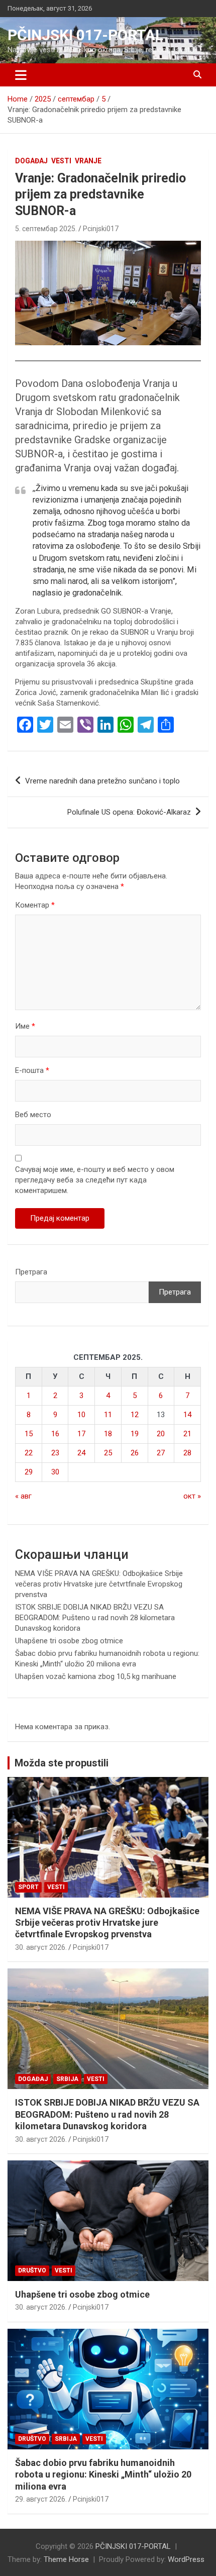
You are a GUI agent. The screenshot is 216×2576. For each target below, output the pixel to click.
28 (187, 1453)
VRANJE (88, 161)
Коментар (35, 905)
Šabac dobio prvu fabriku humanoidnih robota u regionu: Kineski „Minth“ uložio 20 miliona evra (103, 2474)
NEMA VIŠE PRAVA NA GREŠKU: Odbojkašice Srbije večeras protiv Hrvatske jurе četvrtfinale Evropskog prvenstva (99, 1584)
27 (161, 1453)
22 (29, 1453)
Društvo (32, 2270)
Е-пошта (32, 1070)
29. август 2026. (41, 2499)
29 (29, 1472)
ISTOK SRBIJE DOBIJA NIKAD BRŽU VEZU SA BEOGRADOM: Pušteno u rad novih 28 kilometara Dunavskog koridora (95, 1618)
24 (81, 1453)
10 (81, 1415)
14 (187, 1415)
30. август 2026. (41, 1947)
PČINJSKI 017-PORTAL (85, 35)
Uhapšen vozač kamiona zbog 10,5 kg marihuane (96, 1676)
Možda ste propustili (62, 1763)
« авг (23, 1496)
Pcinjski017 (101, 229)
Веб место (33, 1115)
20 (161, 1434)
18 (108, 1434)
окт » (192, 1496)
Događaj (31, 161)
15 (29, 1434)
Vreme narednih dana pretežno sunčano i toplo (102, 781)
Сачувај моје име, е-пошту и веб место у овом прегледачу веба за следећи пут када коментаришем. (95, 1180)
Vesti (61, 161)
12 (135, 1415)
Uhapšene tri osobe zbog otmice (69, 1641)
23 (55, 1453)
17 (81, 1434)
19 (135, 1434)
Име (25, 1026)
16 (55, 1434)
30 (55, 1472)
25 (108, 1453)
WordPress (186, 2559)
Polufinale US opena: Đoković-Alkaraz (129, 812)
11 (108, 1415)
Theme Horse (66, 2559)
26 (135, 1453)
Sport (28, 1887)
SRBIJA (67, 2079)
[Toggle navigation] (21, 75)
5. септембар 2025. (46, 229)
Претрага (31, 1272)
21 (187, 1434)
